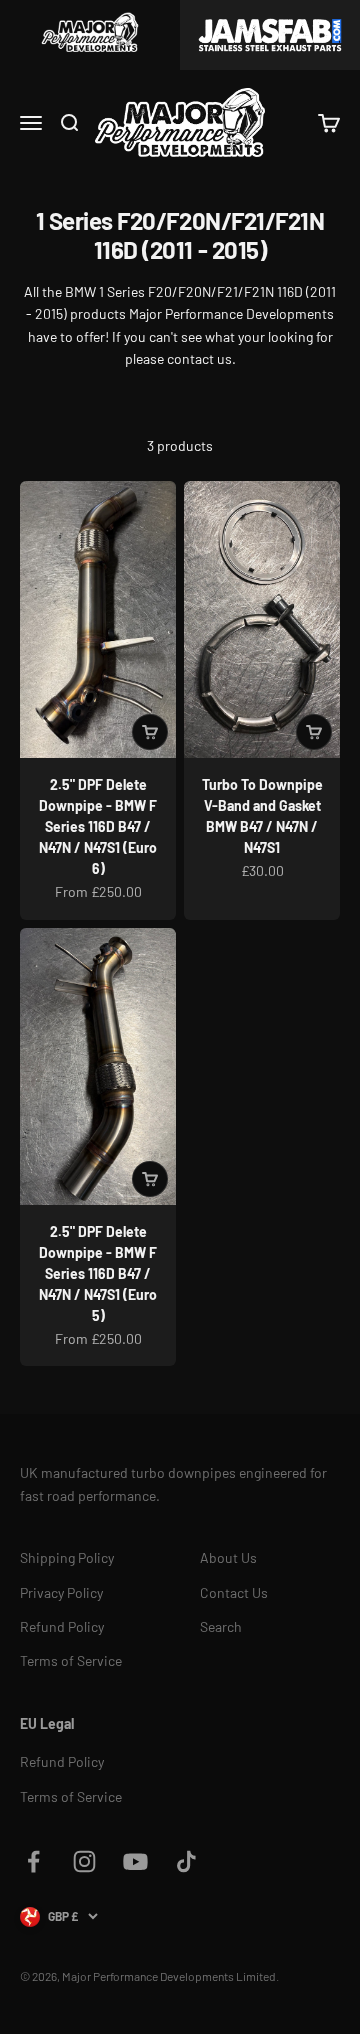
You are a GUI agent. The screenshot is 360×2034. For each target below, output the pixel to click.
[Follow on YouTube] (135, 1861)
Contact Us (234, 1592)
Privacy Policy (61, 1592)
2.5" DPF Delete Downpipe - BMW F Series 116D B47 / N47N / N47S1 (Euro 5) (98, 1273)
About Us (228, 1557)
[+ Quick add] (150, 732)
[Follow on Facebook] (33, 1861)
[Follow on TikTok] (186, 1861)
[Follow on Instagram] (84, 1861)
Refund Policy (62, 1626)
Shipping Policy (67, 1557)
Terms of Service (71, 1660)
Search (221, 1626)
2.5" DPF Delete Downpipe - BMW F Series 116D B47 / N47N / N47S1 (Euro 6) (98, 826)
